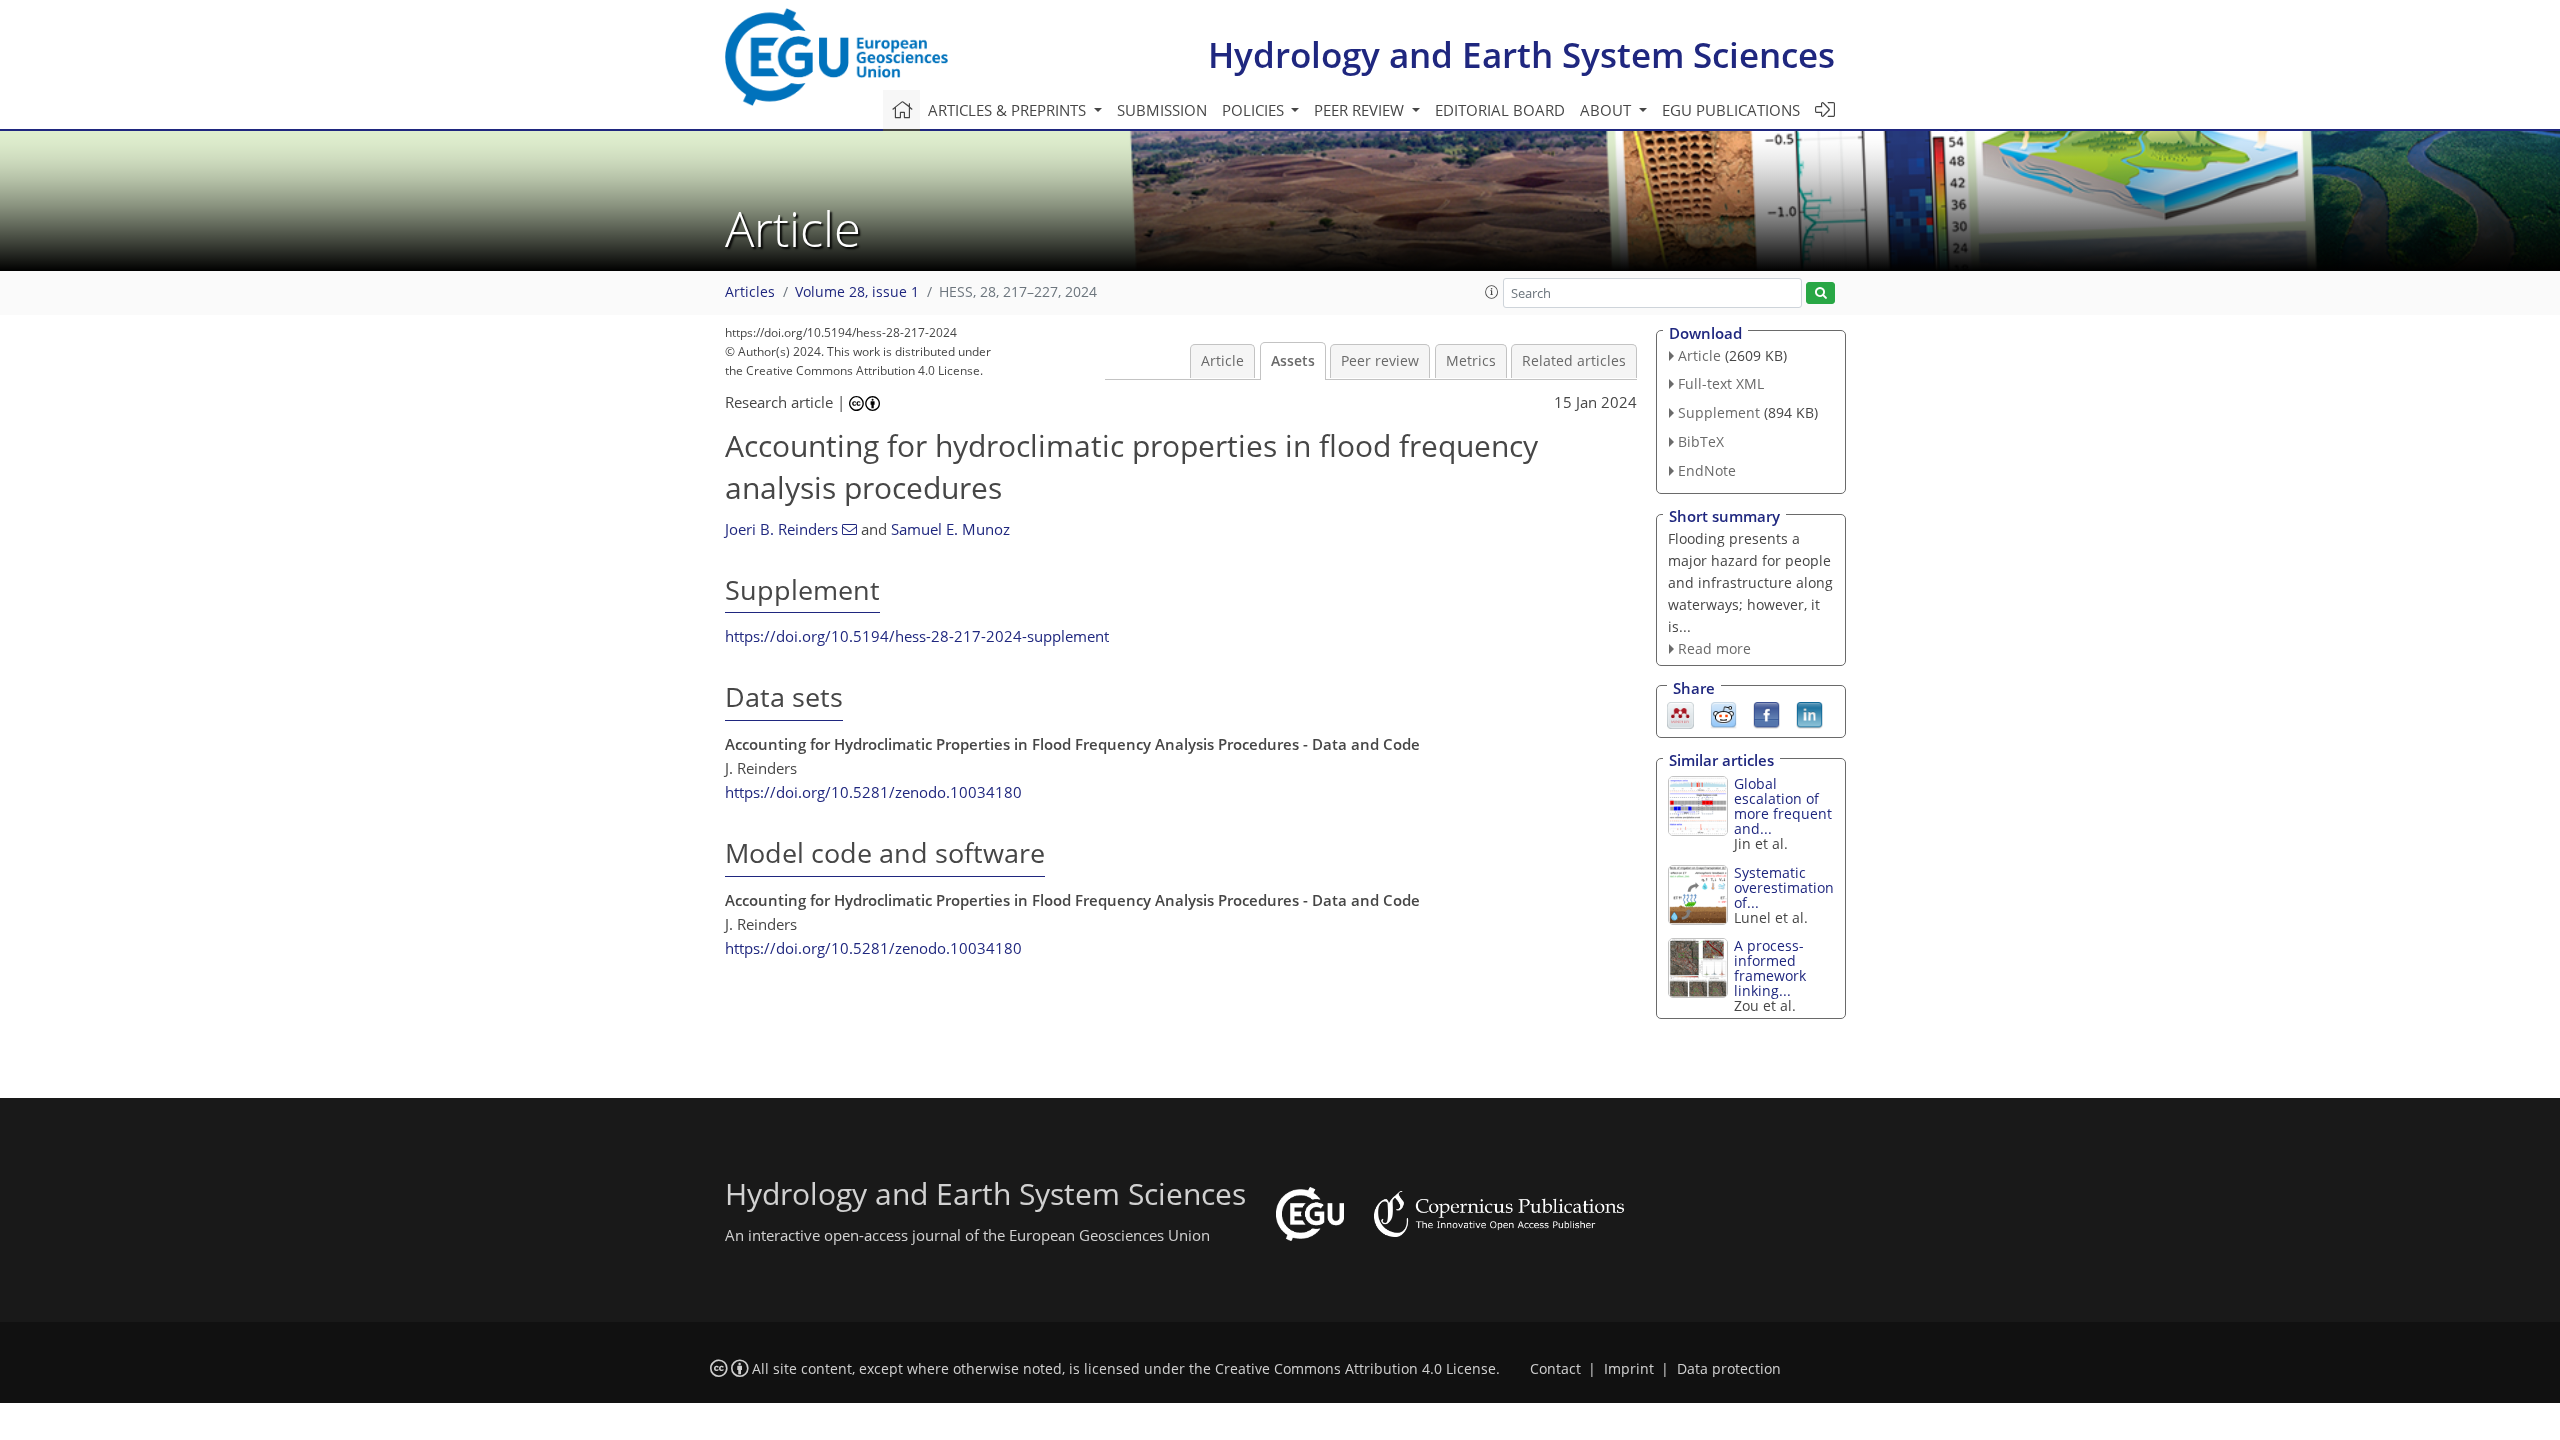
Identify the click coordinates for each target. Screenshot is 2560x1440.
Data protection (1729, 1369)
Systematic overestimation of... (1784, 887)
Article (1222, 361)
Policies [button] (1255, 110)
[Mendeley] (1680, 714)
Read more (1714, 648)
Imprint (1629, 1369)
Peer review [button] (1361, 110)
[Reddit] (1723, 714)
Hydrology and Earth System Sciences (1521, 54)
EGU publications (1731, 110)
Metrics (1471, 361)
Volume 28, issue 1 (857, 292)
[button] (1492, 292)
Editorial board (1500, 110)
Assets (1293, 361)
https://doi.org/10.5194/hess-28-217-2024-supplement (917, 636)
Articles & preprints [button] (1009, 110)
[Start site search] (1820, 293)
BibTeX (1701, 441)
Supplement (1719, 412)
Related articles (1574, 361)
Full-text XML (1721, 383)
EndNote (1707, 470)
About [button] (1607, 110)
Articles (750, 292)
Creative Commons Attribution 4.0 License (1355, 1369)
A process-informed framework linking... (1770, 968)
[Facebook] (1766, 714)
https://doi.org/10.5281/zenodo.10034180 (873, 792)
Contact (1555, 1369)
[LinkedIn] (1809, 714)
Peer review (1380, 361)
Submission (1162, 110)
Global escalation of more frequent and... (1783, 806)
